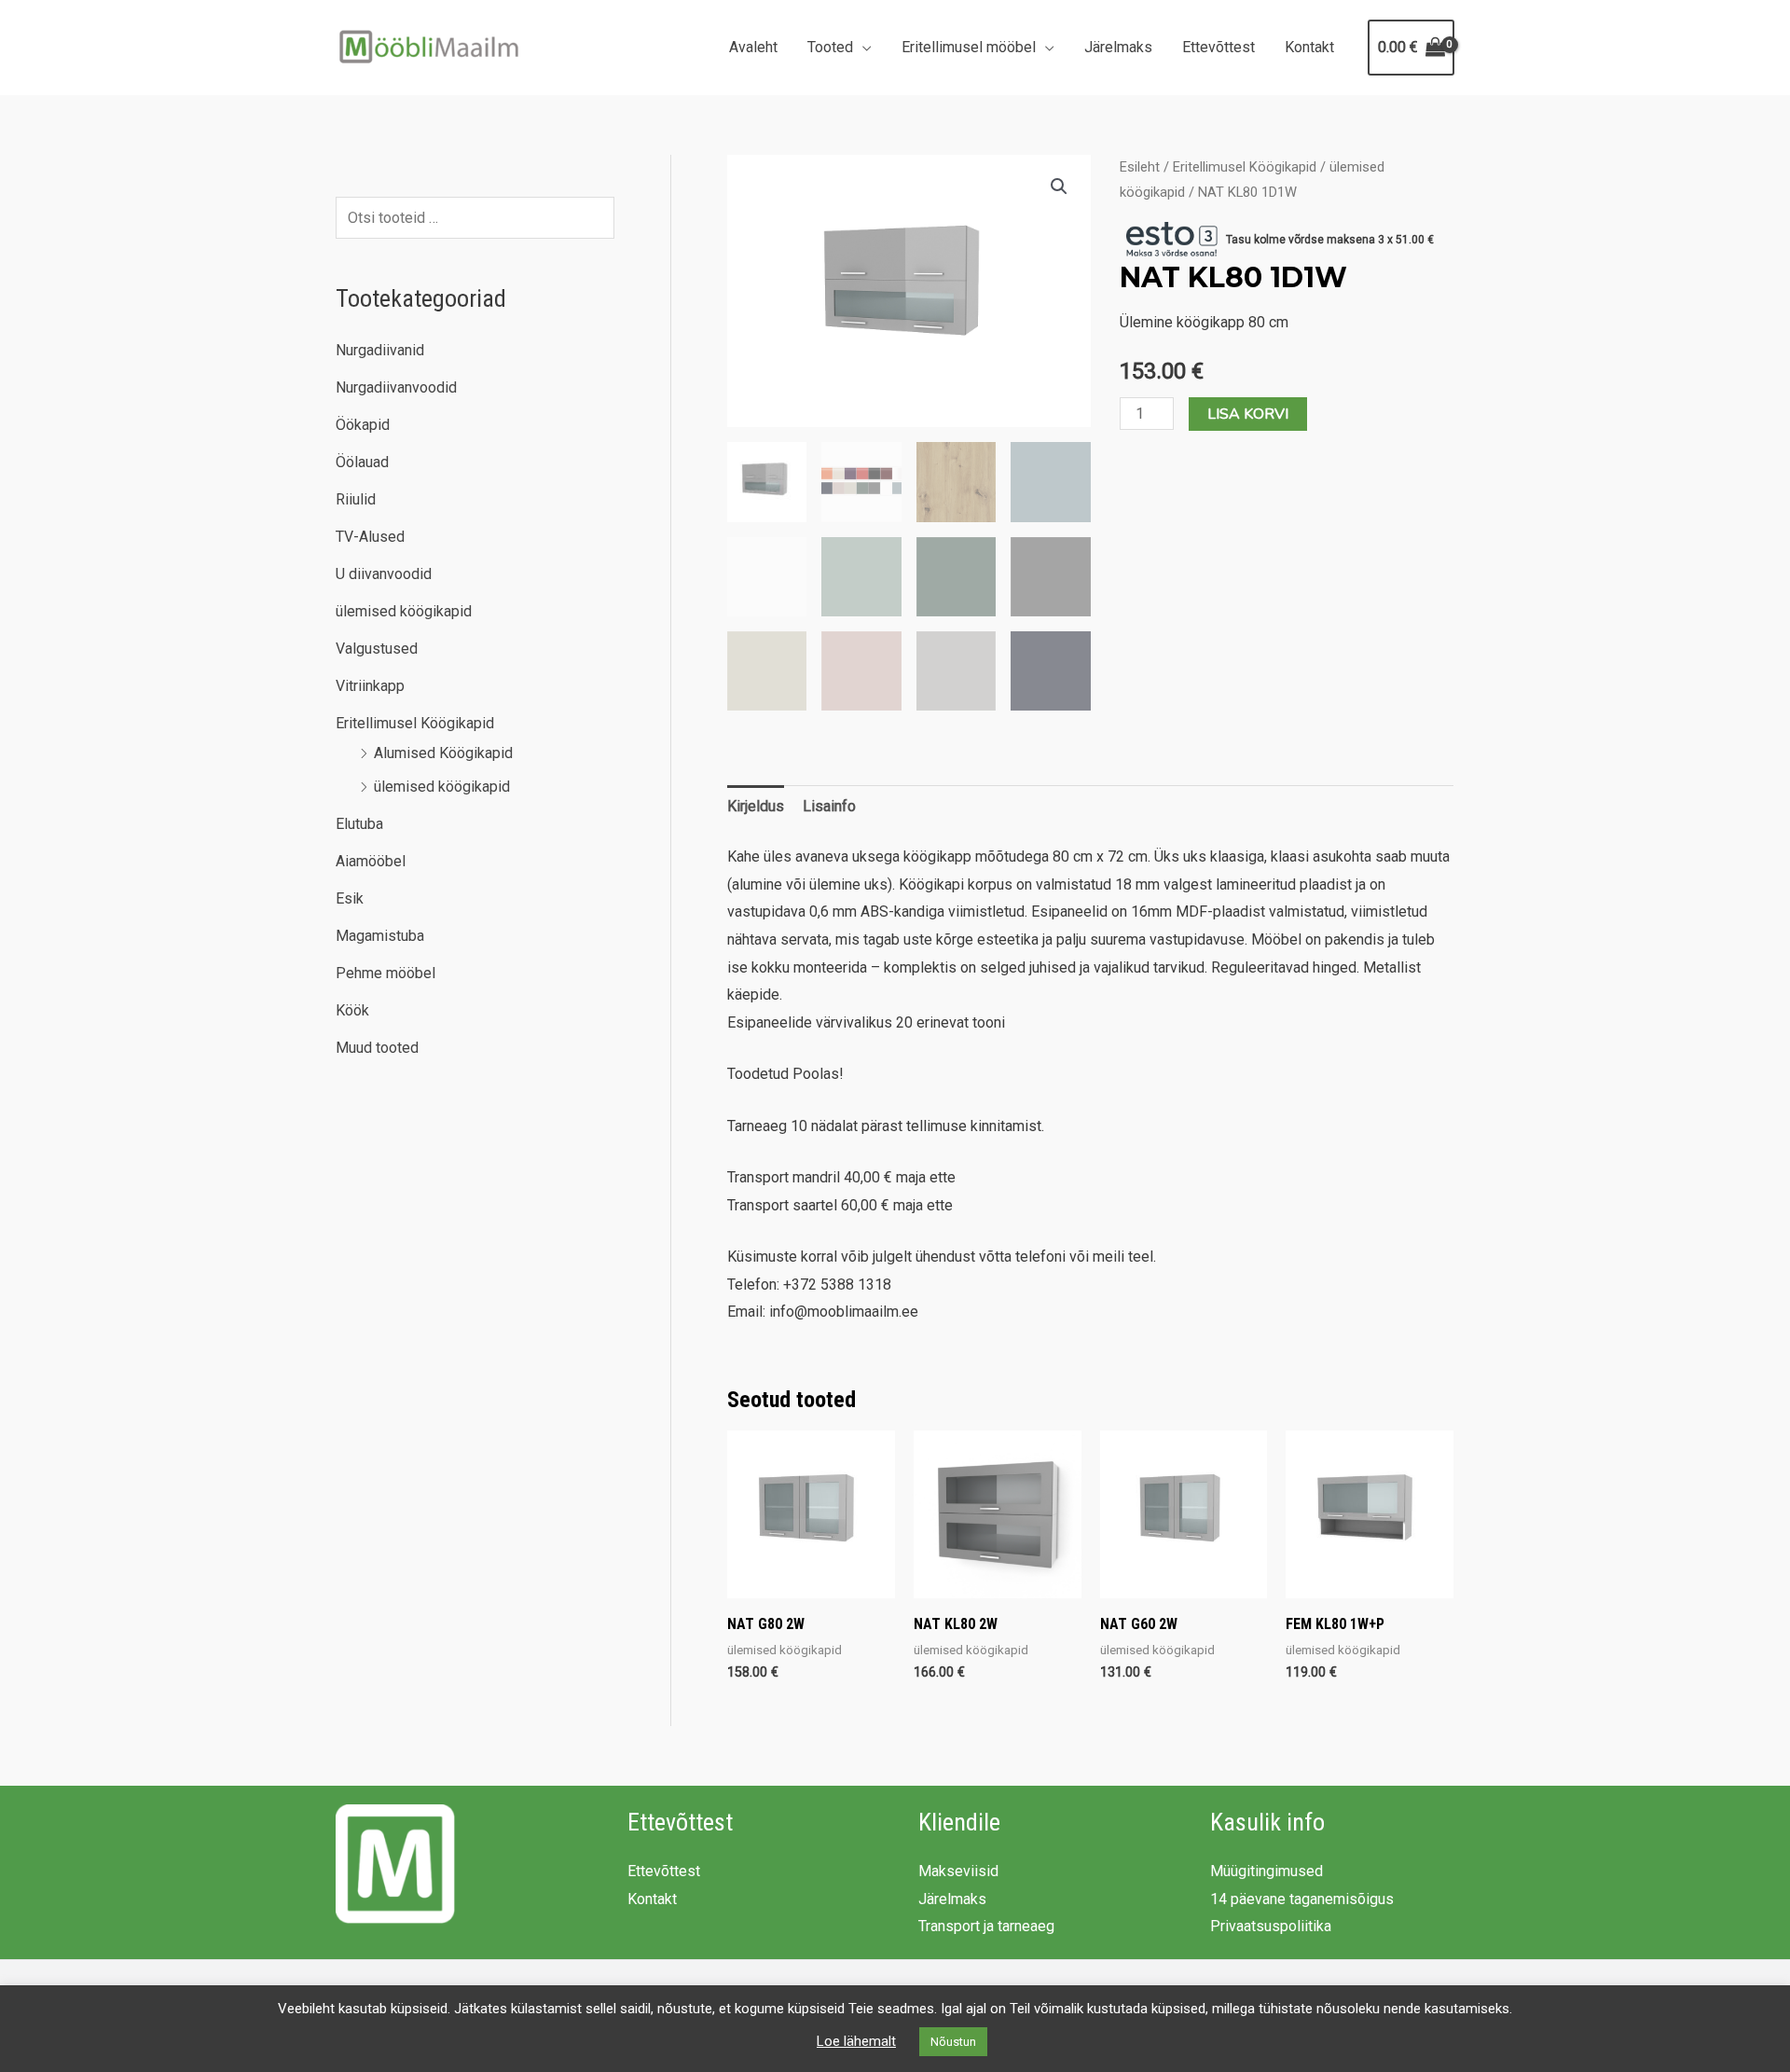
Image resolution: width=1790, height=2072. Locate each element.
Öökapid (363, 425)
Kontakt (1309, 47)
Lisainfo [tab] (829, 806)
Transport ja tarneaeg (986, 1926)
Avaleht (753, 47)
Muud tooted (377, 1048)
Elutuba (359, 824)
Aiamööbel (371, 861)
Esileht (1140, 167)
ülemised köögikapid (404, 611)
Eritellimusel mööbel (969, 47)
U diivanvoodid (384, 574)
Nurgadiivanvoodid (396, 387)
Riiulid (356, 499)
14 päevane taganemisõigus (1302, 1899)
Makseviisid (958, 1871)
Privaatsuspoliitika (1271, 1926)
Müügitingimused (1267, 1871)
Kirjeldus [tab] (756, 806)
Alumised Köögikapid (443, 753)
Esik (350, 898)
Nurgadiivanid (380, 350)
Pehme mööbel (386, 973)
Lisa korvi (1248, 414)
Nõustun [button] (953, 2042)
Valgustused (377, 649)
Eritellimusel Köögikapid (415, 723)
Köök (352, 1010)
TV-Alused (370, 537)
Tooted (830, 47)
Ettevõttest (1219, 47)
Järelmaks (1118, 47)
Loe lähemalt (856, 2041)
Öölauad (362, 462)
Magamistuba (380, 936)
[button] (1059, 186)
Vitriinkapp (370, 686)
